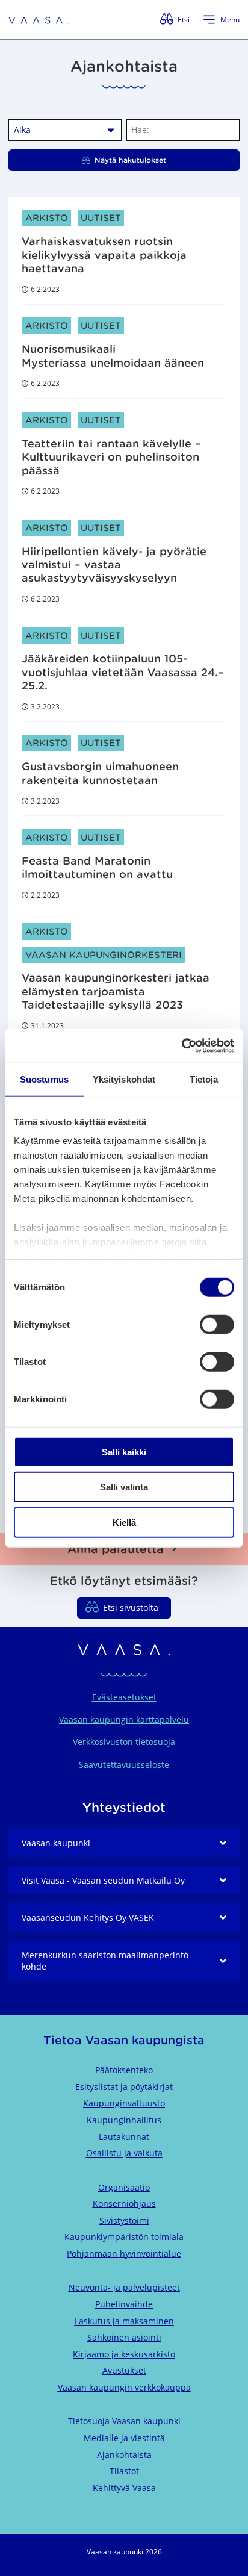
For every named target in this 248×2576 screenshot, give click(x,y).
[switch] (217, 1324)
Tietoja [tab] (204, 1079)
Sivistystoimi (124, 2220)
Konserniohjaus (124, 2204)
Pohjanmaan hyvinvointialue (124, 2254)
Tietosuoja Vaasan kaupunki (124, 2421)
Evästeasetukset (124, 1697)
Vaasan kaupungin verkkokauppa (124, 2387)
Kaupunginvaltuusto (124, 2103)
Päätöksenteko (124, 2070)
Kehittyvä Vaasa (124, 2488)
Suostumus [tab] (44, 1079)
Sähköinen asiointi (124, 2337)
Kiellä (124, 1522)
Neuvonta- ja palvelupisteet (124, 2287)
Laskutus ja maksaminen (124, 2321)
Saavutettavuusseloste (124, 1765)
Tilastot (124, 2471)
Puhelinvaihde (124, 2304)
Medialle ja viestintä (124, 2438)
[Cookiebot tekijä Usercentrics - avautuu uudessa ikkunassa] (181, 1046)
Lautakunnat (124, 2137)
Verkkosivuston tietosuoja (124, 1742)
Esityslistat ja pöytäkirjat (124, 2087)
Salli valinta (124, 1487)
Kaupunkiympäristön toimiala (124, 2237)
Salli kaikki (124, 1451)
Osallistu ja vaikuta (124, 2153)
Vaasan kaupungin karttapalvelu (124, 1719)
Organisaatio (124, 2187)
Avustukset (124, 2370)
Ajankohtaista (124, 2455)
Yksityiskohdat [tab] (124, 1079)
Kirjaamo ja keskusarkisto (124, 2354)
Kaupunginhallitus (124, 2120)
